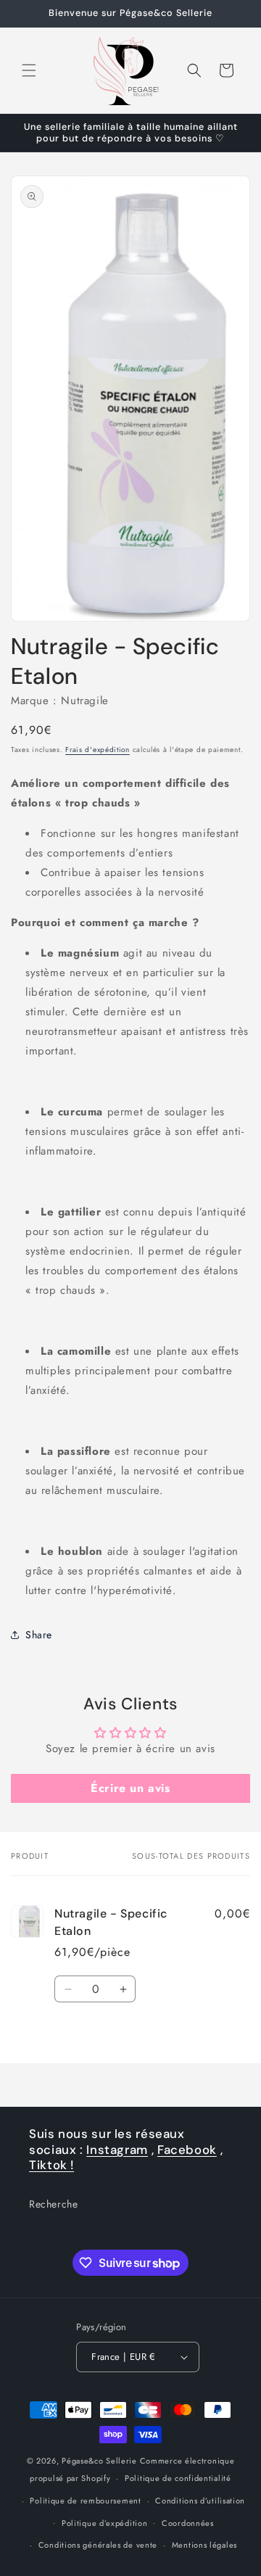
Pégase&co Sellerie (99, 2461)
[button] (29, 70)
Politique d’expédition (104, 2523)
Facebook (187, 2150)
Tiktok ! (51, 2165)
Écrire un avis (130, 1788)
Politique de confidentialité (178, 2478)
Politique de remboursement (85, 2501)
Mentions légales (204, 2545)
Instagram (117, 2150)
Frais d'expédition (98, 750)
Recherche (53, 2204)
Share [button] (39, 1635)
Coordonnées (188, 2523)
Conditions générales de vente (98, 2545)
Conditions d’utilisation (200, 2501)
